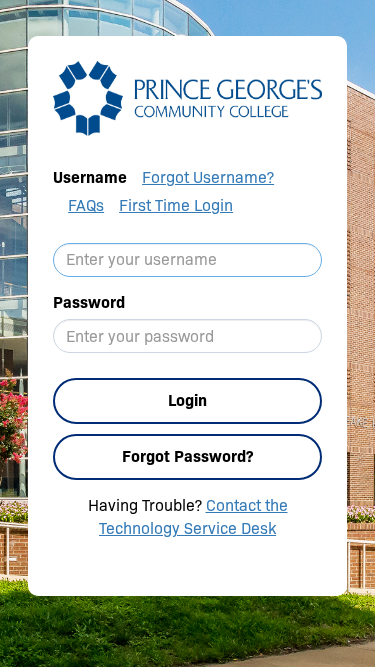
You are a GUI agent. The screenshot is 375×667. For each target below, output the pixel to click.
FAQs (86, 205)
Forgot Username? (208, 177)
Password (89, 302)
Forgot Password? (187, 456)
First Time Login (176, 205)
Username (90, 177)
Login (187, 400)
